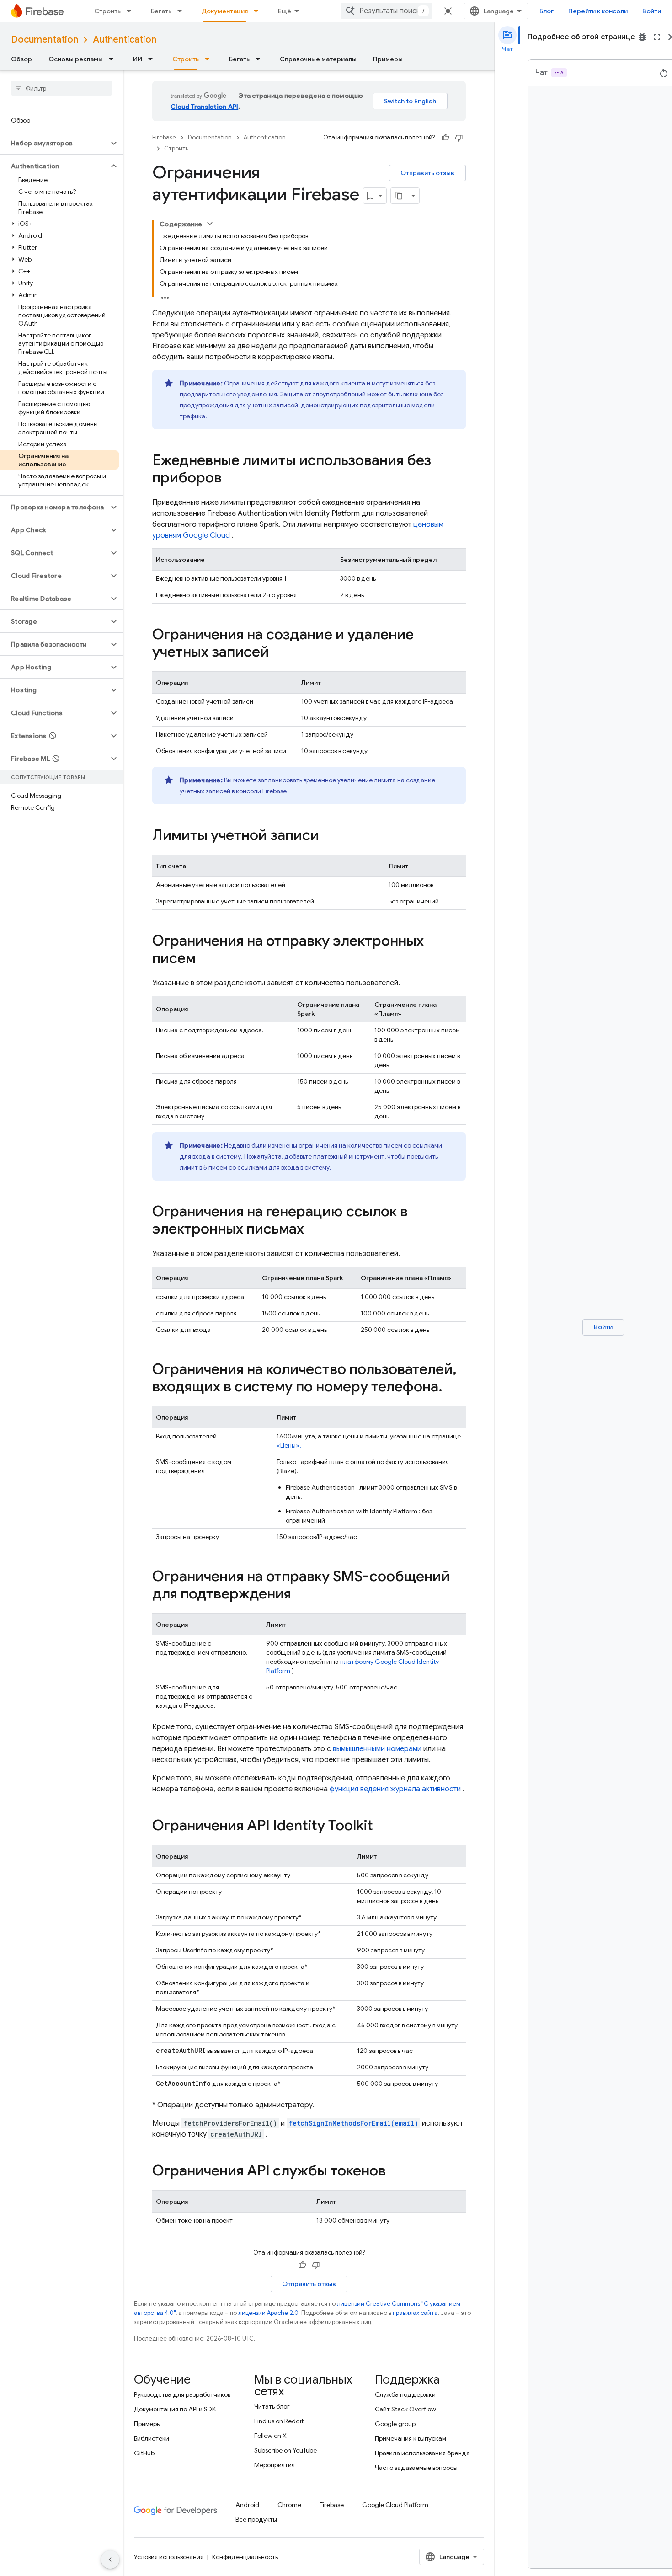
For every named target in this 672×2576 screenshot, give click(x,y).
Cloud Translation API (204, 107)
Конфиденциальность (245, 2557)
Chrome (289, 2505)
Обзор (21, 59)
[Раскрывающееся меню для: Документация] (259, 11)
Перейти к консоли (598, 11)
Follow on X (270, 2436)
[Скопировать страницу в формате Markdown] (399, 196)
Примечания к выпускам (411, 2438)
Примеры (388, 59)
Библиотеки (152, 2438)
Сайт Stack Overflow (405, 2409)
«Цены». (289, 1445)
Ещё (285, 11)
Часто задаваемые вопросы (416, 2468)
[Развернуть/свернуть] (210, 224)
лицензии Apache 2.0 (268, 2313)
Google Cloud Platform (395, 2505)
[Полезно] (445, 138)
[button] (54, 143)
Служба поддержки (405, 2394)
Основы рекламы (76, 59)
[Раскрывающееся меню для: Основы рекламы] (114, 59)
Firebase (164, 137)
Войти (652, 11)
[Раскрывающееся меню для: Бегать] (182, 11)
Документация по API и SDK (175, 2409)
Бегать (161, 11)
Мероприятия (275, 2465)
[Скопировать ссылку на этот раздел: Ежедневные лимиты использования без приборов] (231, 479)
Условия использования (169, 2557)
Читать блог (272, 2406)
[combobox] (387, 11)
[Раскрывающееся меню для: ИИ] (153, 59)
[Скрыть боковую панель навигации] (110, 2560)
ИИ (138, 59)
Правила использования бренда (422, 2453)
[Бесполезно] (459, 138)
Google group (395, 2424)
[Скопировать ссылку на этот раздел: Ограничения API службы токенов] (395, 2172)
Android (247, 2505)
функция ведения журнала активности (395, 1789)
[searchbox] (61, 88)
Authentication (125, 40)
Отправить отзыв (427, 173)
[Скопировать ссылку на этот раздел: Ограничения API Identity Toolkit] (382, 1827)
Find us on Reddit (279, 2421)
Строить (107, 11)
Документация (225, 11)
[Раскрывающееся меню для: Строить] (132, 11)
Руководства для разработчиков (182, 2394)
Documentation (45, 40)
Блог (547, 11)
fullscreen (657, 37)
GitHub (144, 2453)
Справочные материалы (318, 59)
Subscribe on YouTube (285, 2450)
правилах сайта (415, 2313)
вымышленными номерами (377, 1749)
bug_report (642, 37)
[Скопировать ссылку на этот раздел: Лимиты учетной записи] (328, 836)
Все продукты (256, 2519)
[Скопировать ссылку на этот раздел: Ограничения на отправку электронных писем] (205, 959)
